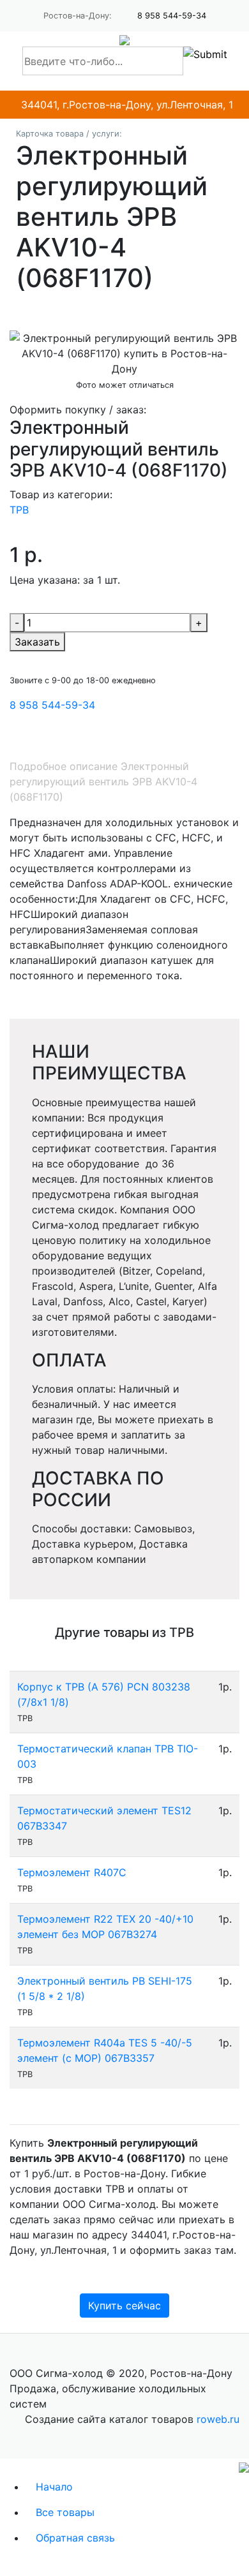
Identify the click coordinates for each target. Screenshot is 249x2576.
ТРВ (19, 510)
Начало (54, 2487)
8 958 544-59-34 (172, 16)
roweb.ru (218, 2419)
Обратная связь (75, 2538)
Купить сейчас (124, 2306)
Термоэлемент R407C (72, 1872)
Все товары (65, 2512)
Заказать (37, 642)
